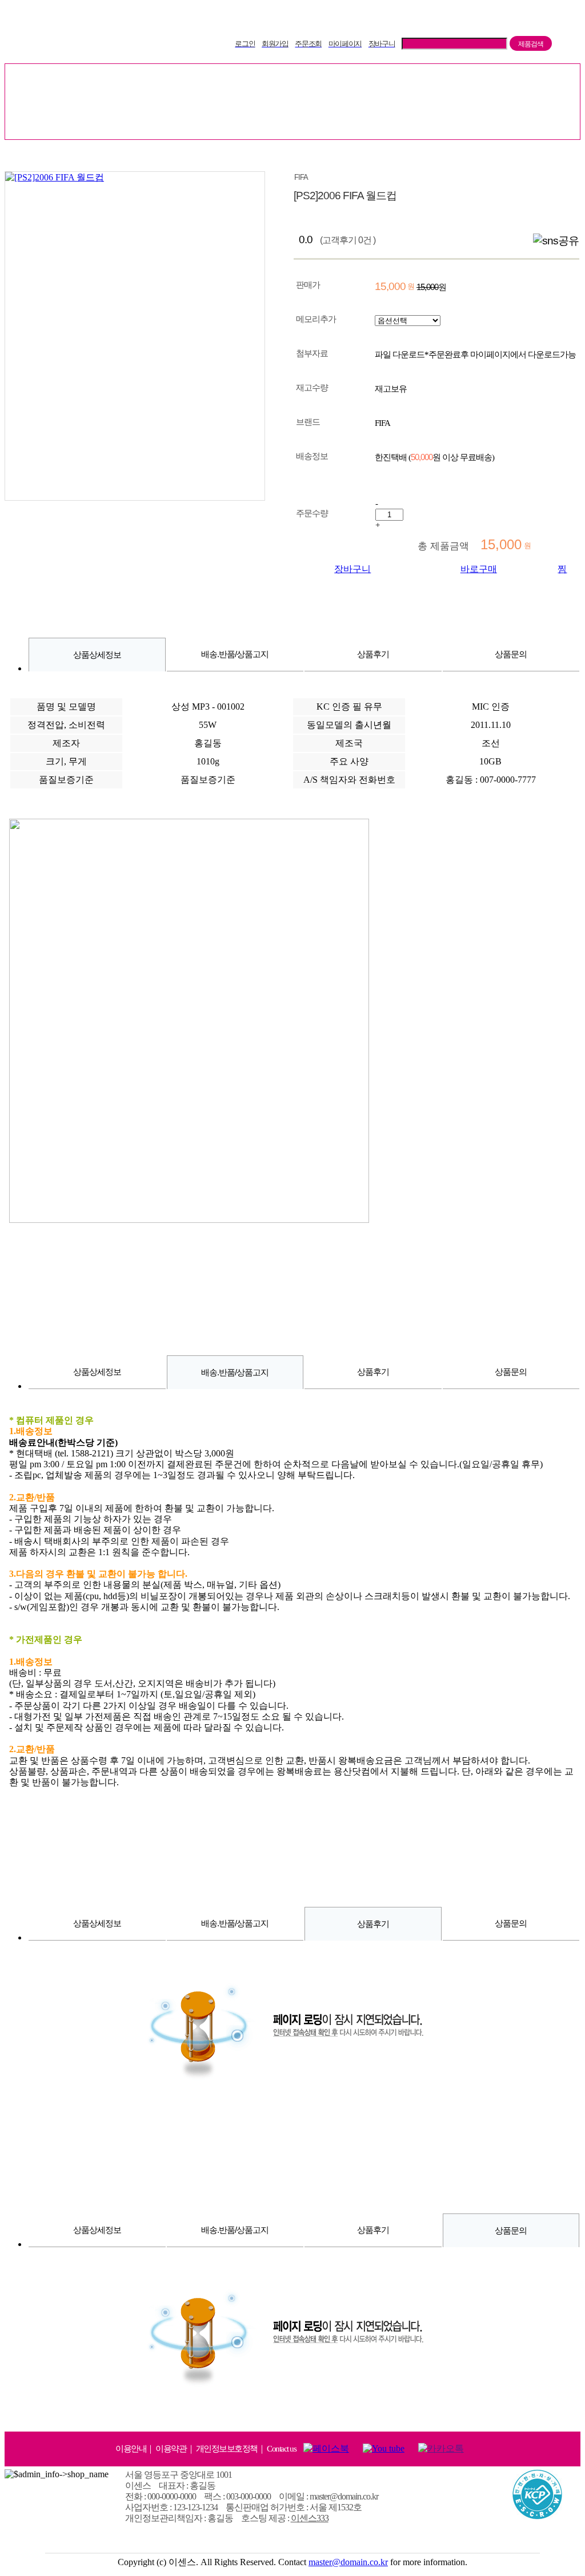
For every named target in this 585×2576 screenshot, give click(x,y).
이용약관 (171, 2449)
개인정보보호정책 (227, 2449)
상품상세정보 (97, 655)
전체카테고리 (83, 82)
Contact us (281, 2449)
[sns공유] (556, 241)
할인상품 (388, 82)
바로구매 (479, 569)
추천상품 (315, 82)
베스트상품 (174, 82)
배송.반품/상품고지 (235, 654)
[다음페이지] (569, 157)
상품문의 (511, 654)
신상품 (247, 82)
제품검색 (531, 44)
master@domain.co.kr (348, 2562)
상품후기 (373, 654)
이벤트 (521, 82)
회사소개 (328, 120)
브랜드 (457, 82)
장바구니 (352, 569)
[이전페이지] (535, 157)
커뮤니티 (257, 120)
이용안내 (131, 2449)
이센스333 (310, 2518)
